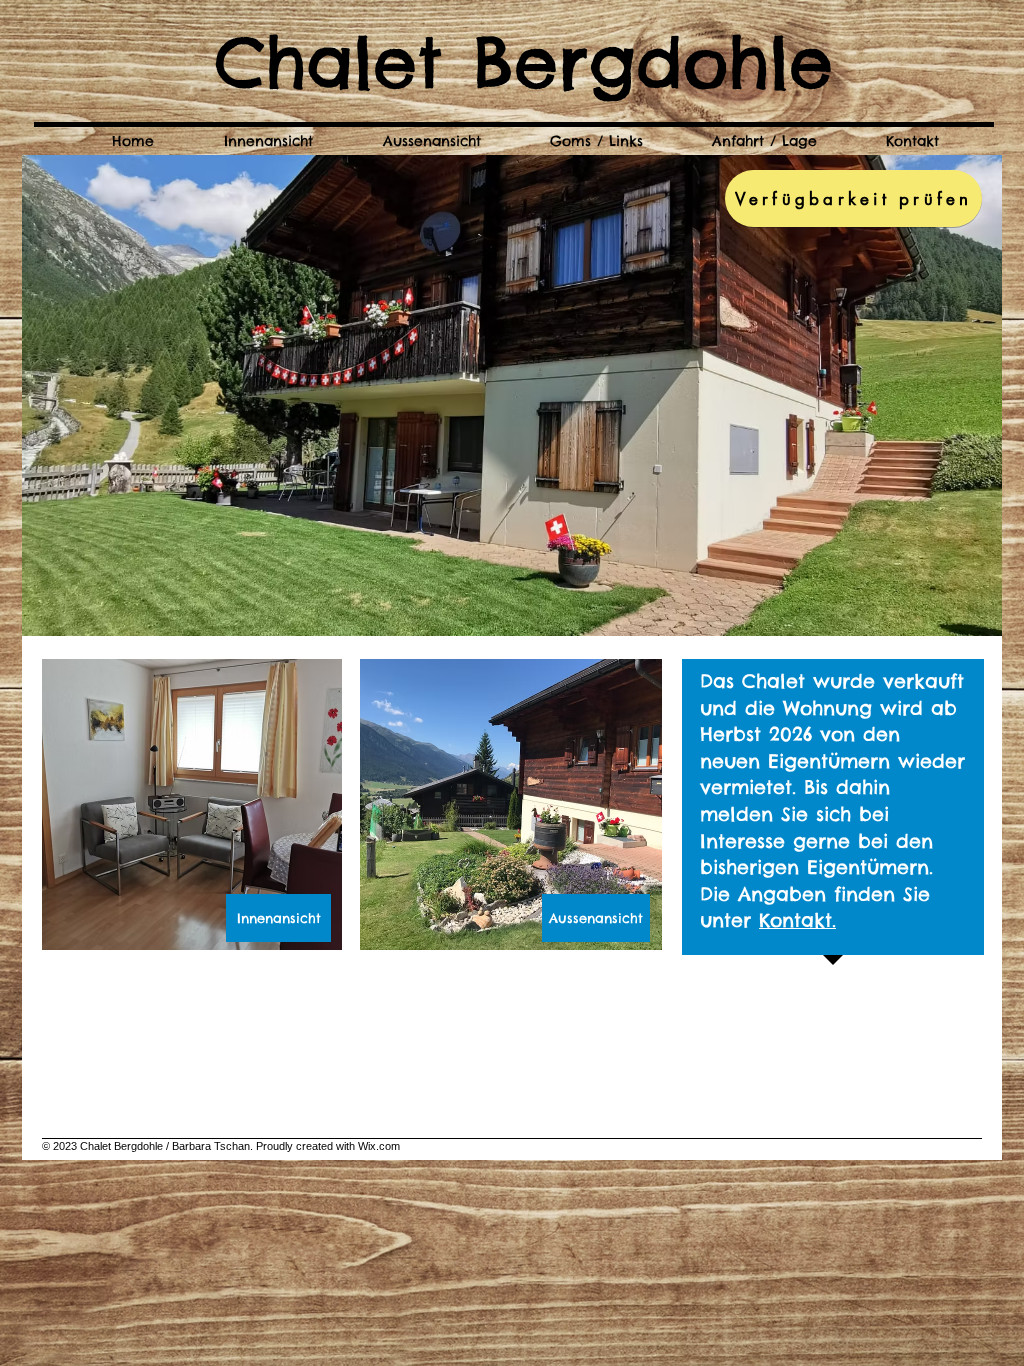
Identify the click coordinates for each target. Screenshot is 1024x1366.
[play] (953, 618)
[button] (512, 395)
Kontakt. (797, 920)
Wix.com (379, 1146)
